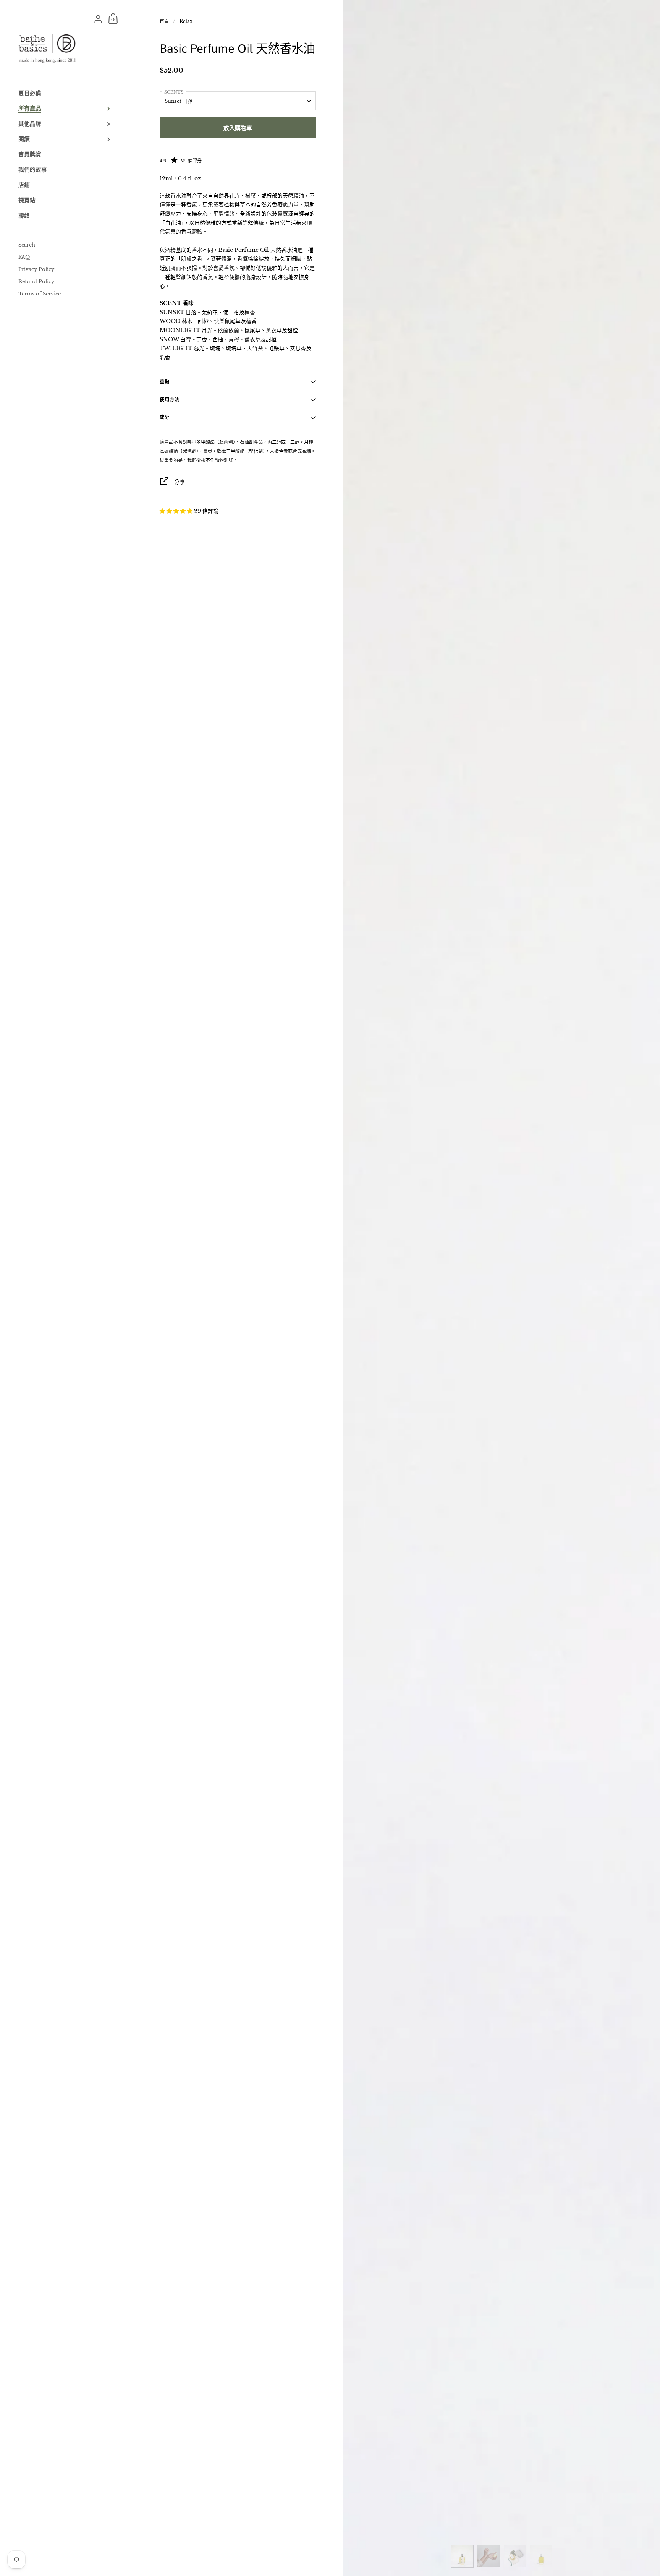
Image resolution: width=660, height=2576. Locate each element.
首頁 (164, 21)
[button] (177, 511)
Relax (186, 21)
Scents (174, 92)
